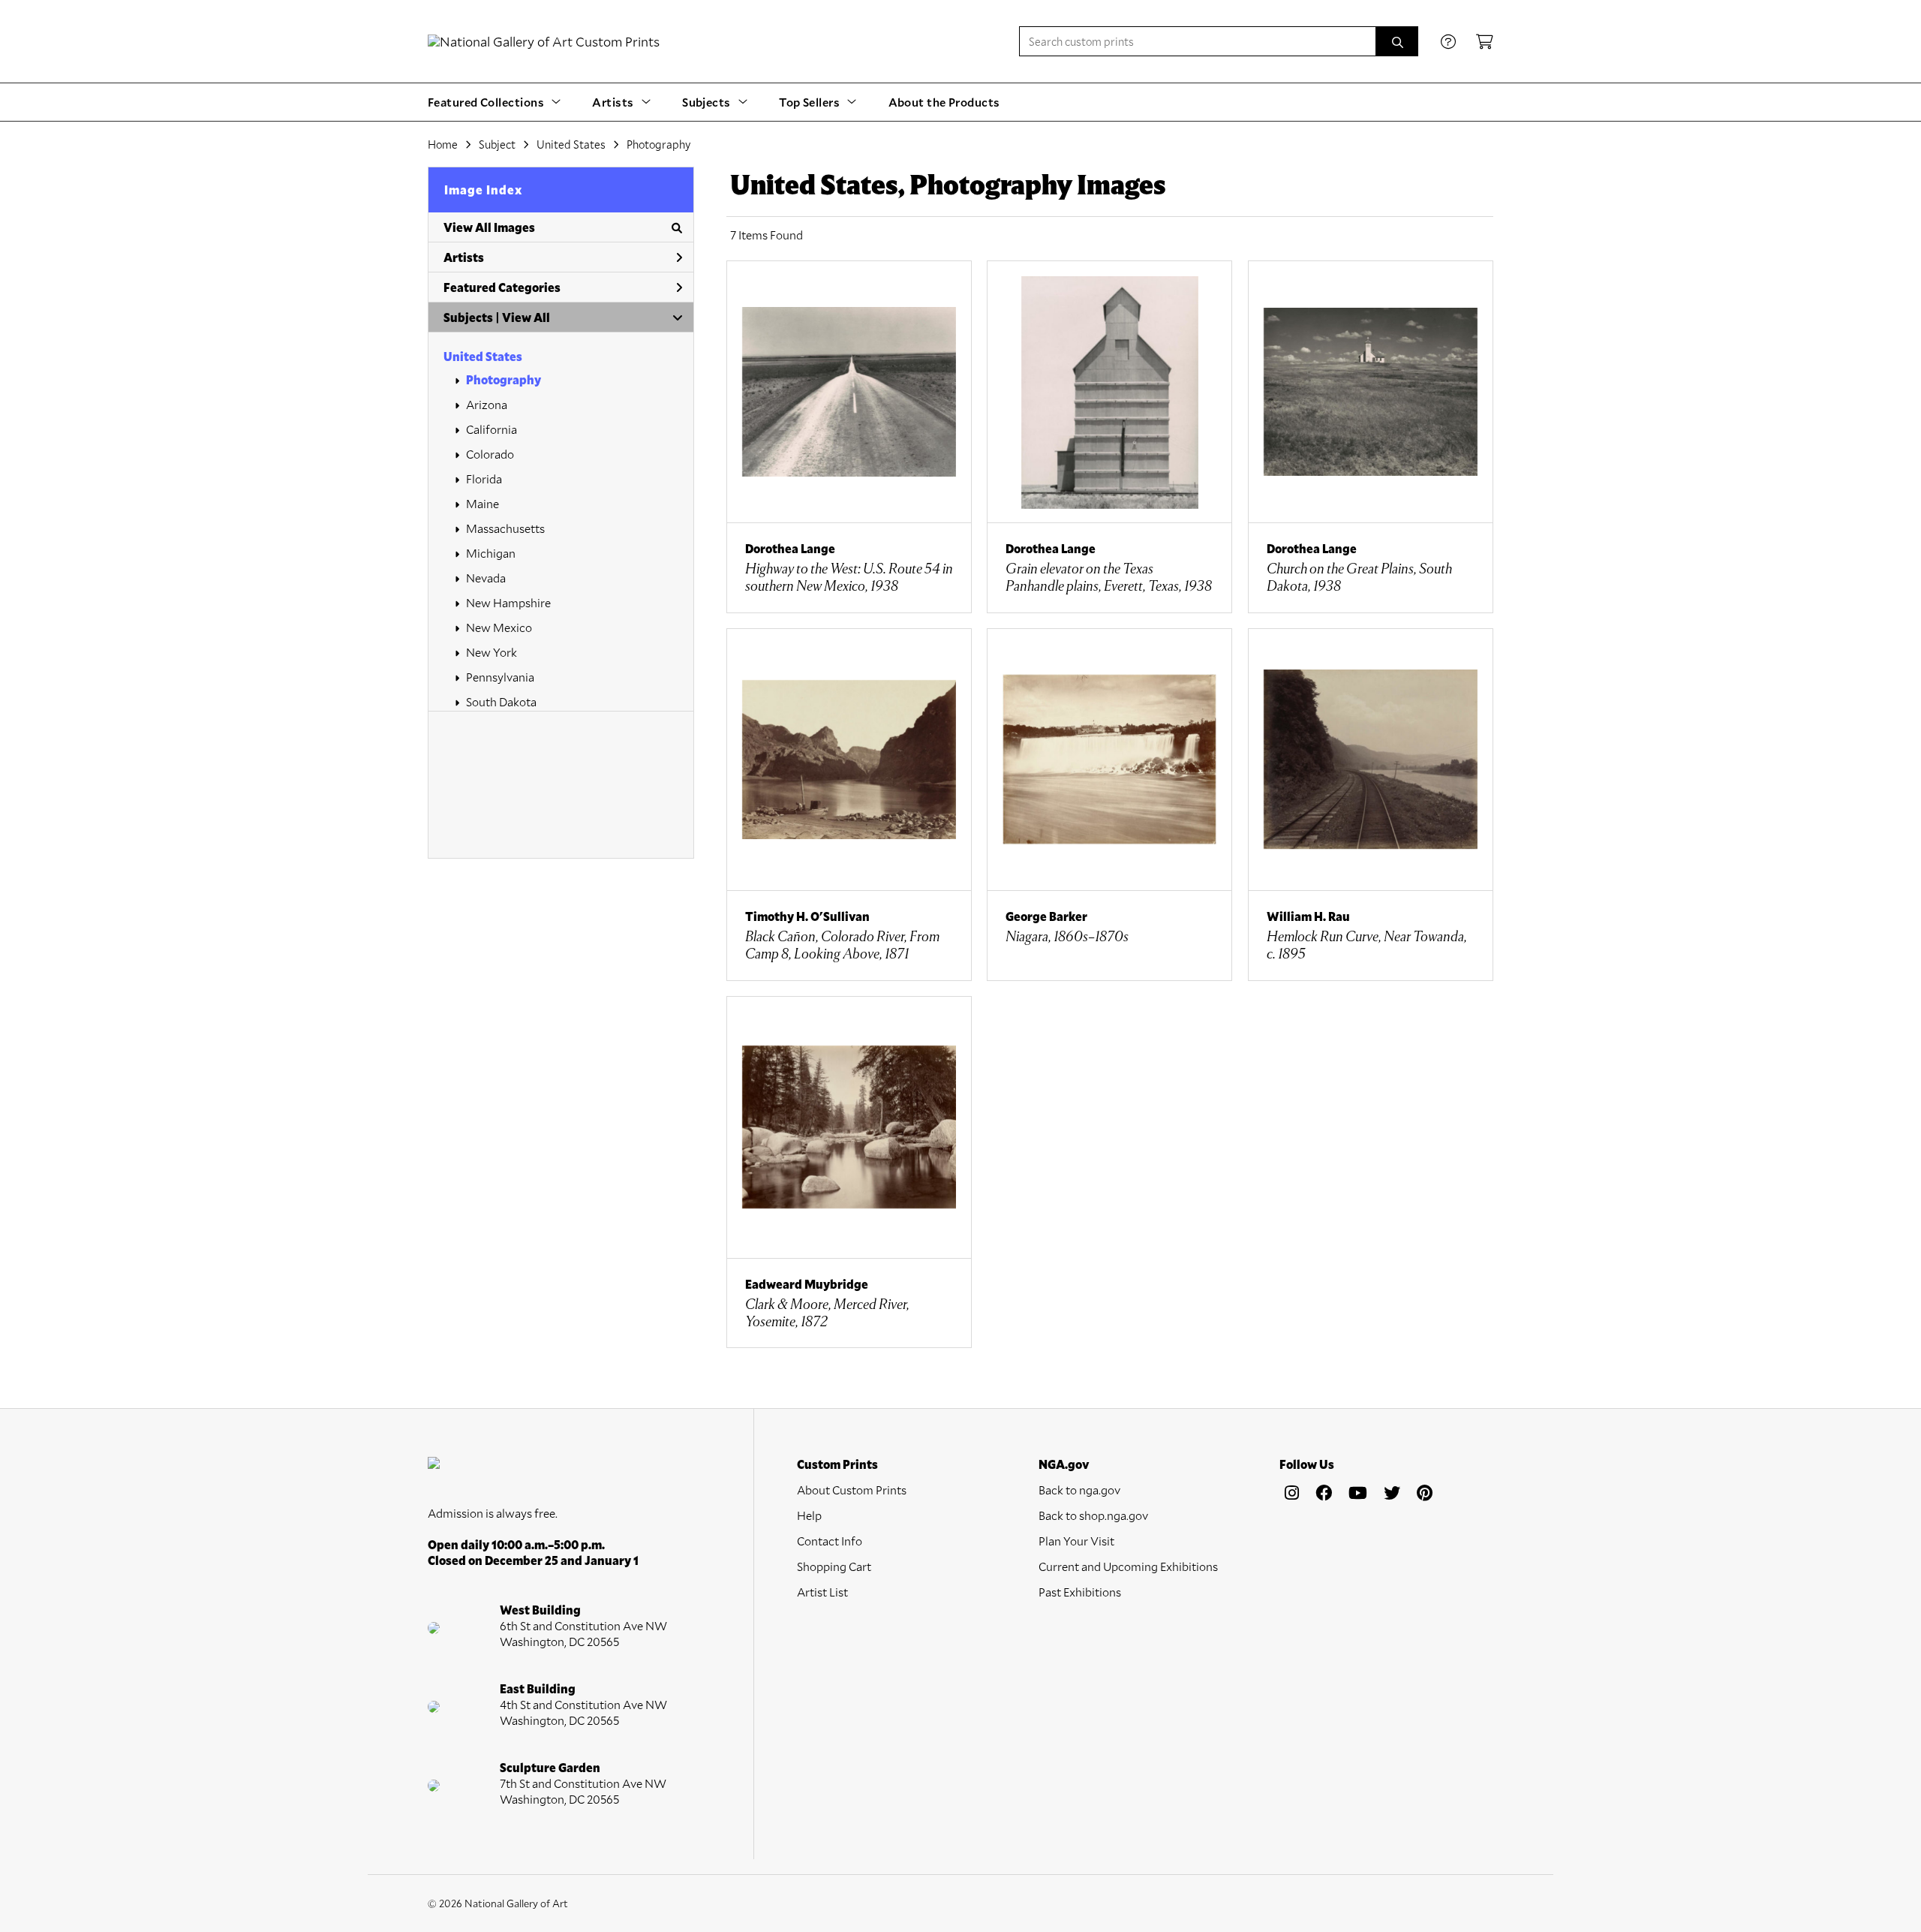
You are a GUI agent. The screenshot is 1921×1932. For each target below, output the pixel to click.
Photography (504, 379)
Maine (483, 503)
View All (526, 317)
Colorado (490, 454)
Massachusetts (505, 528)
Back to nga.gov (1079, 1490)
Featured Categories (502, 287)
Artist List (822, 1592)
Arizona (487, 404)
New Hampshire (508, 602)
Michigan (491, 553)
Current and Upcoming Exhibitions (1128, 1566)
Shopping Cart (834, 1566)
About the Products (944, 102)
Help (809, 1515)
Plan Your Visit (1076, 1541)
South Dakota (501, 701)
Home (443, 144)
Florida (484, 478)
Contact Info (830, 1541)
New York (492, 652)
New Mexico (499, 627)
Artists (464, 257)
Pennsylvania (500, 677)
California (492, 429)
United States (483, 356)
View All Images (489, 227)
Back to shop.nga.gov (1093, 1515)
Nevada (486, 578)
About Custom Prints (852, 1490)
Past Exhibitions (1080, 1592)
